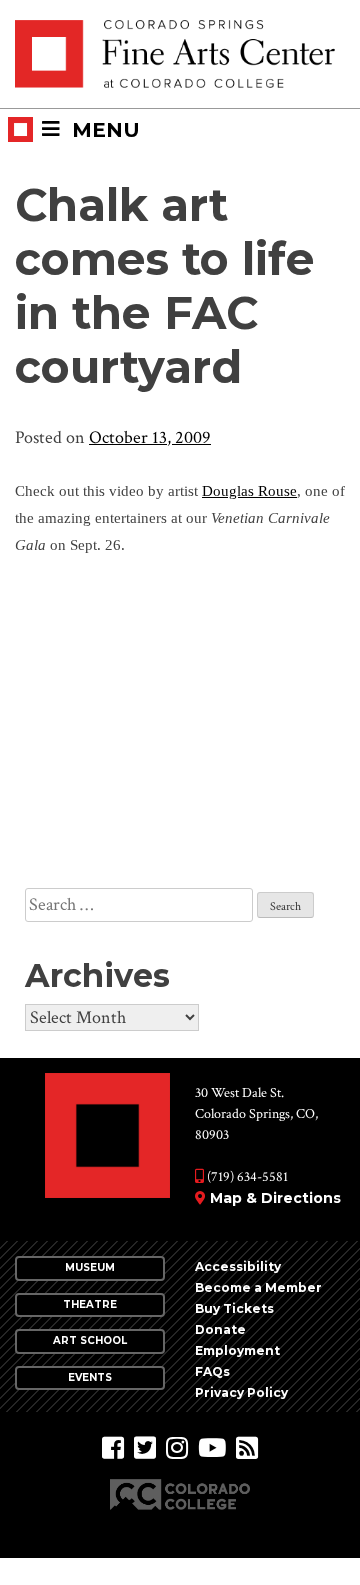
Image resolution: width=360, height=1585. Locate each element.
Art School (90, 1340)
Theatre (90, 1304)
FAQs (212, 1371)
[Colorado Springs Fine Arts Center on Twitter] (145, 1448)
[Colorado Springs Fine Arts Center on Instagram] (177, 1448)
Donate (220, 1329)
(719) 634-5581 (246, 1177)
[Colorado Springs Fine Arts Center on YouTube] (212, 1448)
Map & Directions (275, 1198)
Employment (237, 1350)
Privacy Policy (241, 1392)
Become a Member (258, 1287)
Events (90, 1377)
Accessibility (238, 1266)
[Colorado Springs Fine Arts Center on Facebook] (113, 1448)
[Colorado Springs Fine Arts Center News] (247, 1448)
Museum (90, 1267)
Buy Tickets (234, 1308)
